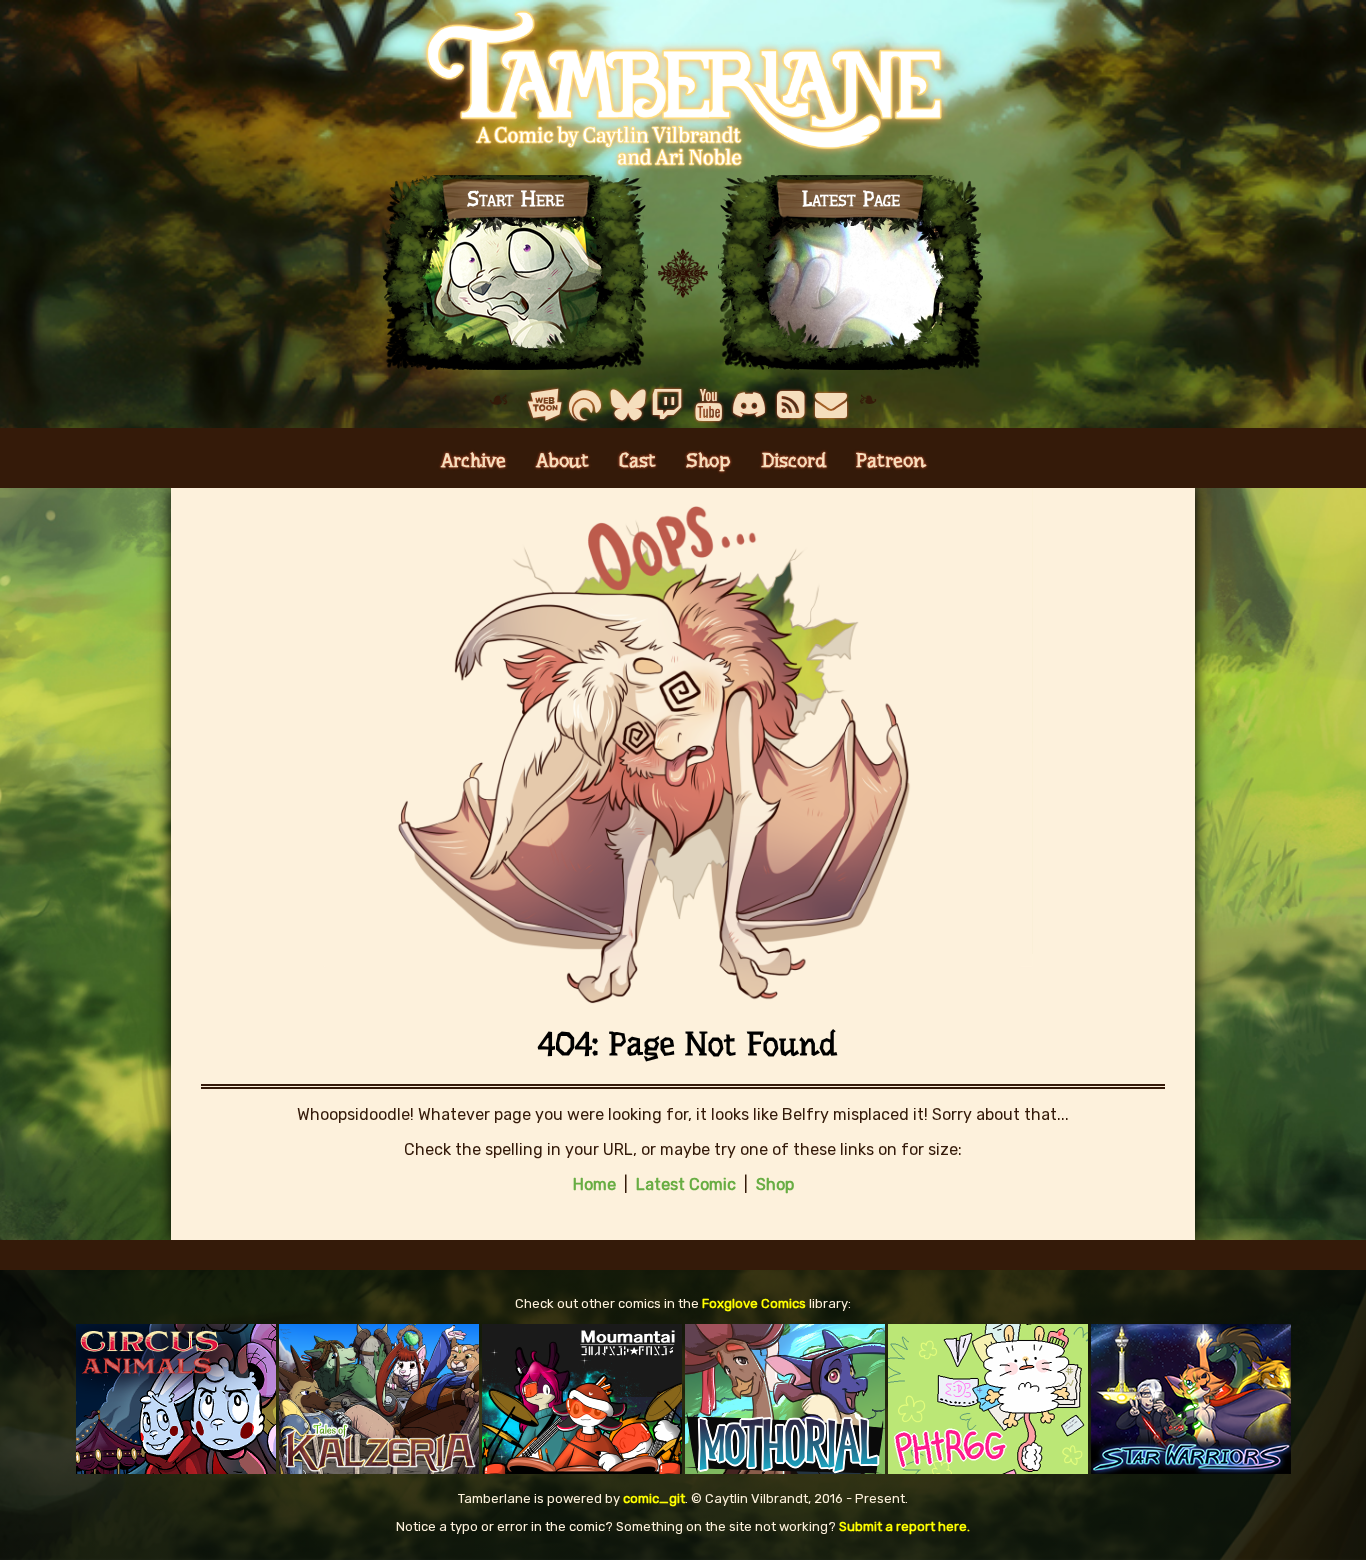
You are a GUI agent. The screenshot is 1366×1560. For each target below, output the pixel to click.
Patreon (891, 460)
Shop (708, 460)
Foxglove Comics (754, 1303)
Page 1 (516, 277)
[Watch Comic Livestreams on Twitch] (667, 405)
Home (594, 1184)
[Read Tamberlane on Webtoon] (544, 405)
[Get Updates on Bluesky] (626, 405)
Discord (793, 460)
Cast (637, 460)
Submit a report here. (904, 1526)
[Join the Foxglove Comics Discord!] (749, 405)
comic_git (654, 1498)
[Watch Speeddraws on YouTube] (708, 405)
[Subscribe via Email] (831, 405)
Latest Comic (686, 1184)
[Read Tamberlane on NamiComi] (585, 405)
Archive (473, 460)
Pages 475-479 (851, 277)
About (562, 460)
